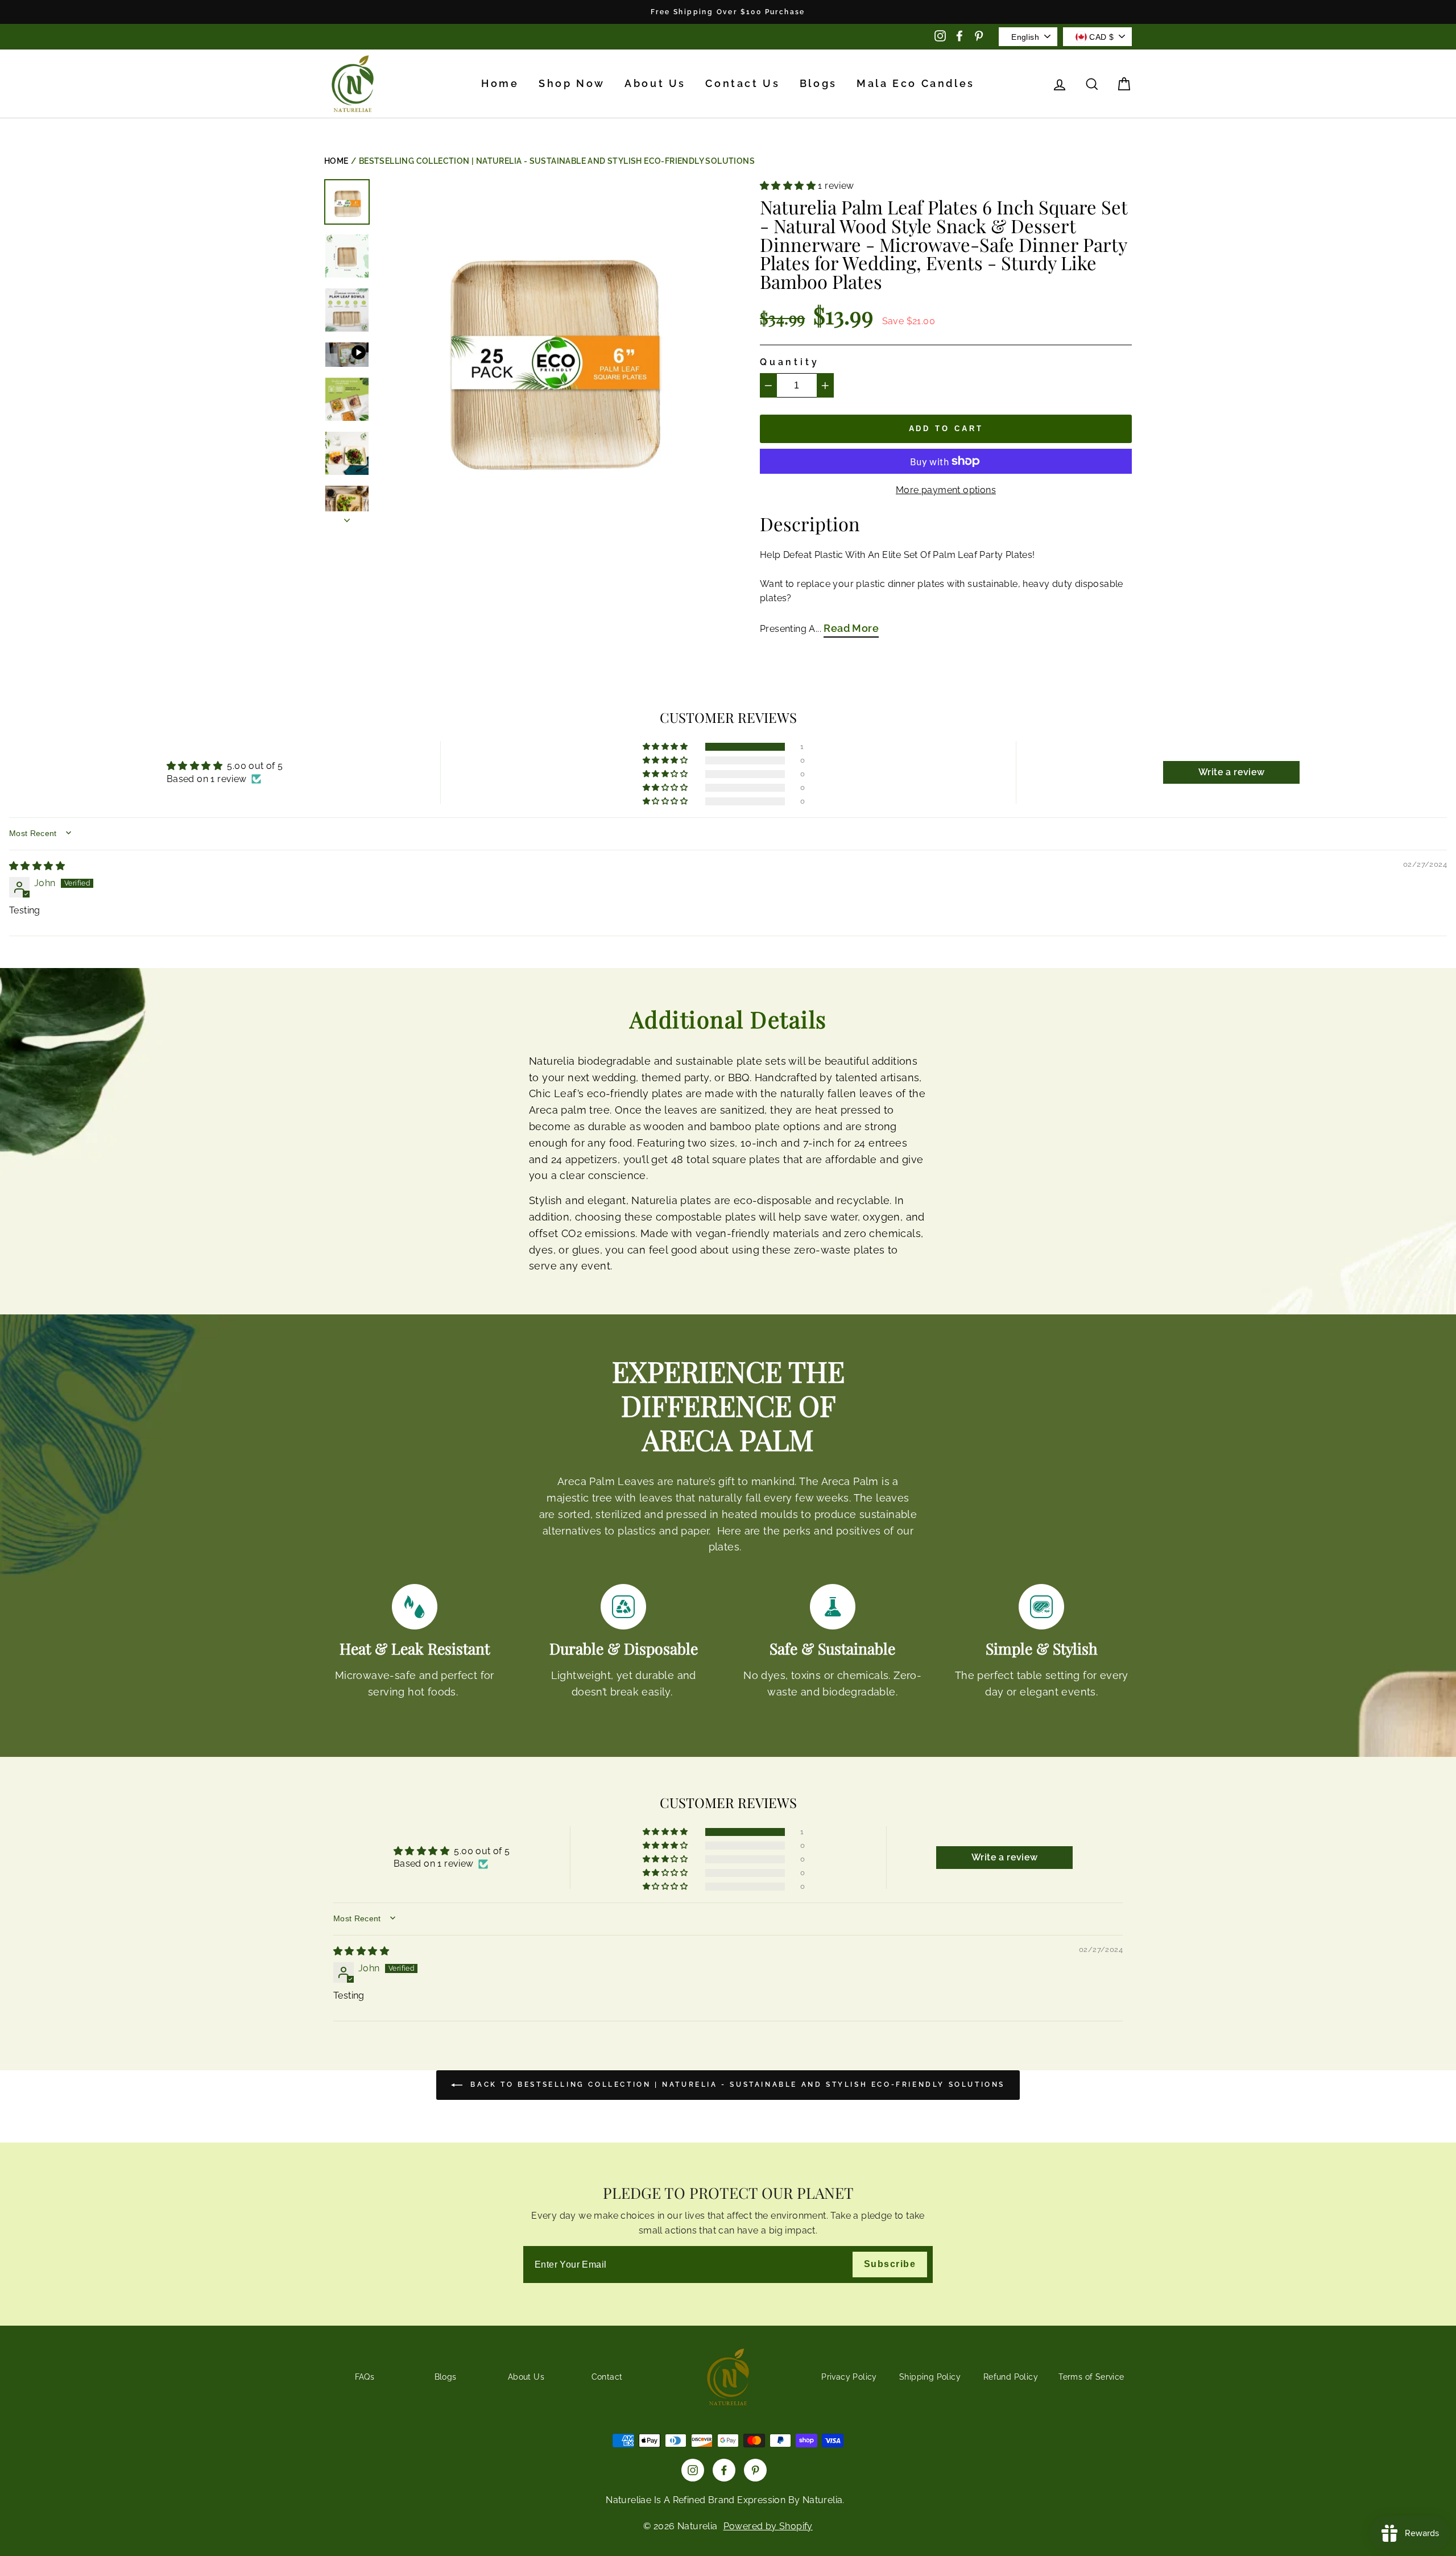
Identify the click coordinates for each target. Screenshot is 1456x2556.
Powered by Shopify (768, 2526)
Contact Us (743, 83)
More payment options (946, 490)
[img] (37, 866)
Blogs (818, 83)
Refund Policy (1011, 2377)
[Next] (347, 517)
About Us (655, 83)
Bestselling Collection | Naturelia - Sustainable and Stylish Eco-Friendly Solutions (557, 161)
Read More (851, 628)
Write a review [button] (1232, 772)
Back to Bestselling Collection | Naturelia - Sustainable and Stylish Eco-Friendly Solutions (736, 2084)
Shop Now (572, 83)
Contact (607, 2377)
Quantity (789, 362)
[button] (789, 186)
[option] (728, 12)
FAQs (365, 2377)
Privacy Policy (849, 2377)
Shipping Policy (930, 2377)
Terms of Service (1091, 2377)
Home (500, 83)
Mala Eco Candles (916, 83)
